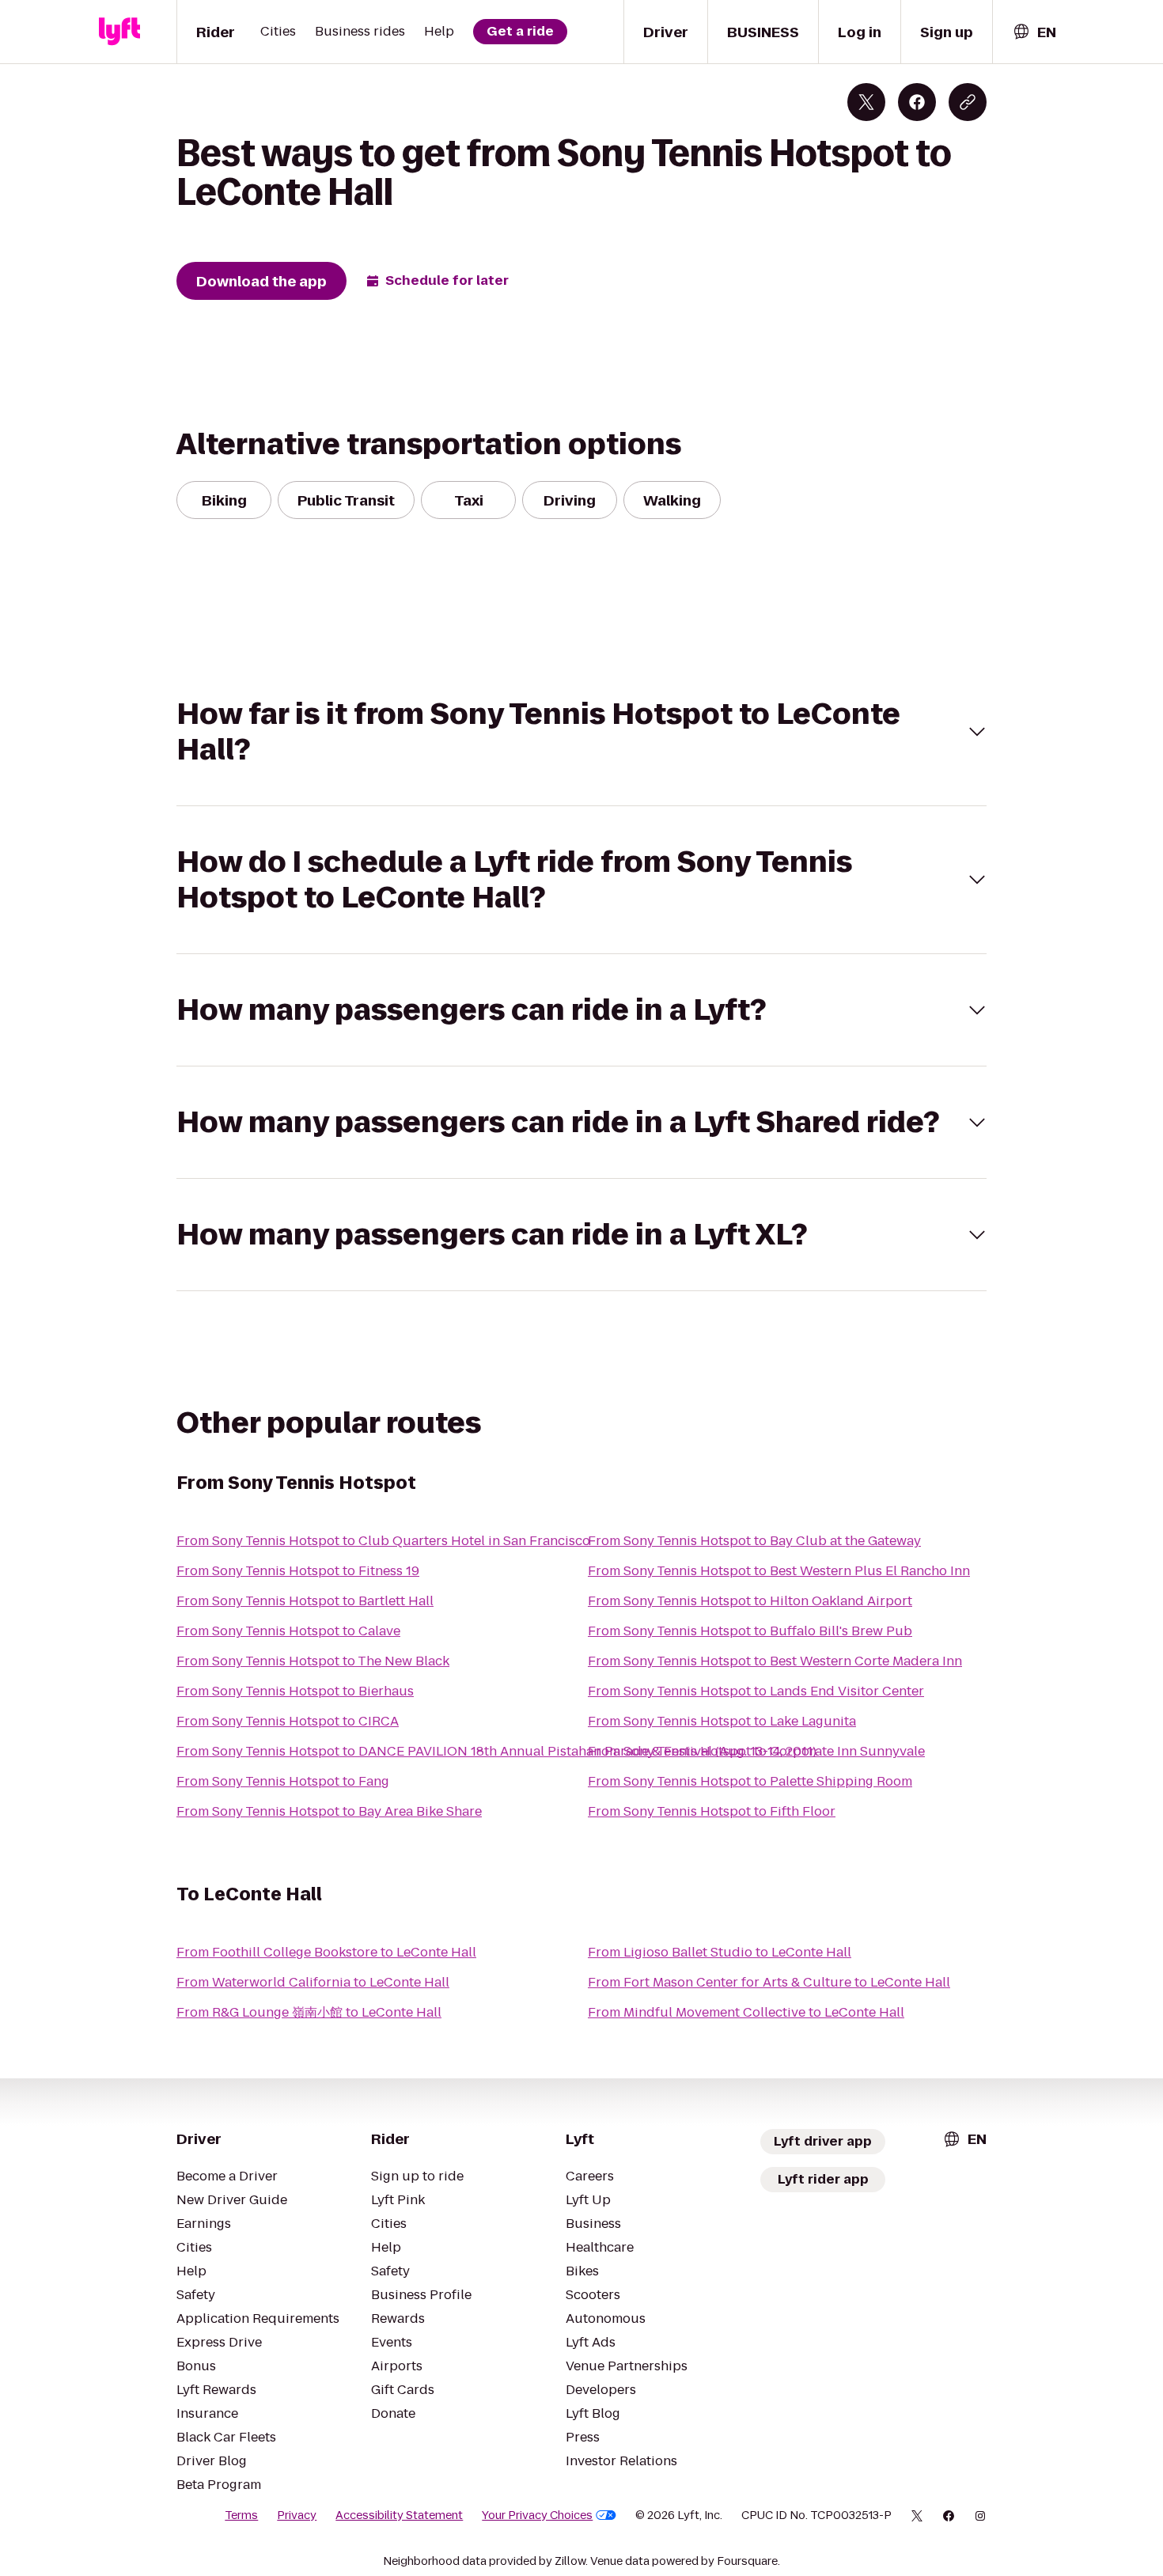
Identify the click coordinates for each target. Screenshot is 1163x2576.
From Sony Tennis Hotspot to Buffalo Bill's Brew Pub (750, 1631)
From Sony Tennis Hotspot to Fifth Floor (712, 1811)
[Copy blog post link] (968, 102)
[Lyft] (119, 32)
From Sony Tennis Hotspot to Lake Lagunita (722, 1721)
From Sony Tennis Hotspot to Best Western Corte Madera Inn (775, 1661)
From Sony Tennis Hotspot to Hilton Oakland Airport (750, 1601)
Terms (241, 2515)
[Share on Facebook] (917, 102)
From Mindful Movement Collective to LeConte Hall (746, 2012)
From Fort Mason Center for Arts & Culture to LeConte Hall (769, 1982)
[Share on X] (866, 102)
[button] (581, 732)
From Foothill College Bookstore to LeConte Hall (326, 1952)
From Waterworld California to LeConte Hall (313, 1982)
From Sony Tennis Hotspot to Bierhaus (295, 1691)
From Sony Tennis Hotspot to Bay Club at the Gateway (754, 1541)
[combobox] (1034, 32)
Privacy (297, 2515)
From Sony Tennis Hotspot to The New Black (313, 1661)
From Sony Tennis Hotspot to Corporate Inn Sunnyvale (756, 1751)
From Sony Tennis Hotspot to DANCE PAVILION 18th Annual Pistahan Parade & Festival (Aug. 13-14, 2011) (496, 1751)
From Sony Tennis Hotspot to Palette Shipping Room (750, 1781)
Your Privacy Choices (537, 2515)
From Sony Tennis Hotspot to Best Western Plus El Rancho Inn (779, 1571)
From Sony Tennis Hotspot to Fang (283, 1781)
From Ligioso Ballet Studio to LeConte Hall (720, 1952)
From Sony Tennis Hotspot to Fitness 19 (298, 1571)
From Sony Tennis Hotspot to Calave (288, 1631)
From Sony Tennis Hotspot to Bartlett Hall (305, 1601)
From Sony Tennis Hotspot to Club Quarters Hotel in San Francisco (383, 1541)
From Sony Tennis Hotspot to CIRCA (288, 1721)
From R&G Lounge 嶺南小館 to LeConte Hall (309, 2012)
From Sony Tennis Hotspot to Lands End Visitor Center (756, 1691)
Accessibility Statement (399, 2515)
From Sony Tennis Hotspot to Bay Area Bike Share (329, 1811)
